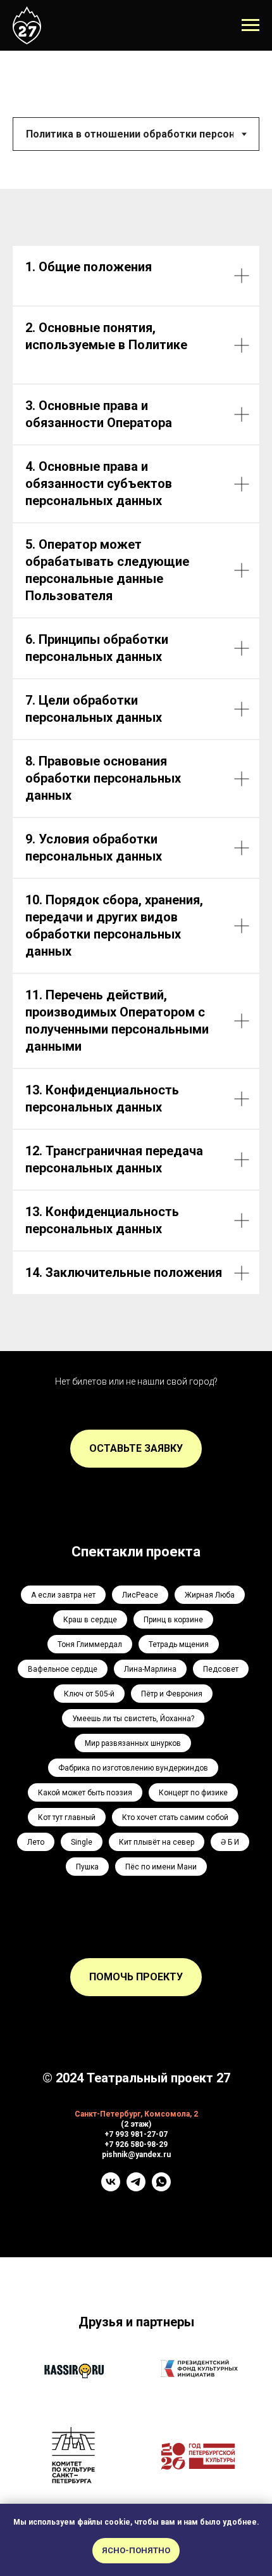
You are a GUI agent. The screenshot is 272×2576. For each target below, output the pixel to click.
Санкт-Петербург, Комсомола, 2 (136, 2114)
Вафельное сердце (63, 1669)
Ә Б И (230, 1842)
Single (82, 1842)
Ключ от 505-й (89, 1694)
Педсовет (221, 1669)
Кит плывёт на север (157, 1842)
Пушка (87, 1867)
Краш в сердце (90, 1620)
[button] (136, 1449)
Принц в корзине (173, 1620)
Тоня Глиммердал (90, 1644)
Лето (36, 1842)
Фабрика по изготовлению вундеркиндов (133, 1768)
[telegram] (136, 2188)
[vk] (111, 2188)
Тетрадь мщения (179, 1644)
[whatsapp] (161, 2188)
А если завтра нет (63, 1595)
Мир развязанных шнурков (133, 1743)
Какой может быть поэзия (85, 1793)
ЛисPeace (140, 1595)
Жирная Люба (210, 1595)
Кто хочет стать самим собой (175, 1817)
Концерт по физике (193, 1793)
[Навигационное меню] (250, 25)
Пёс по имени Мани (161, 1867)
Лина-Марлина (150, 1669)
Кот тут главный (67, 1817)
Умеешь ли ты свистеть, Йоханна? (133, 1719)
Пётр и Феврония (172, 1694)
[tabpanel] (136, 770)
